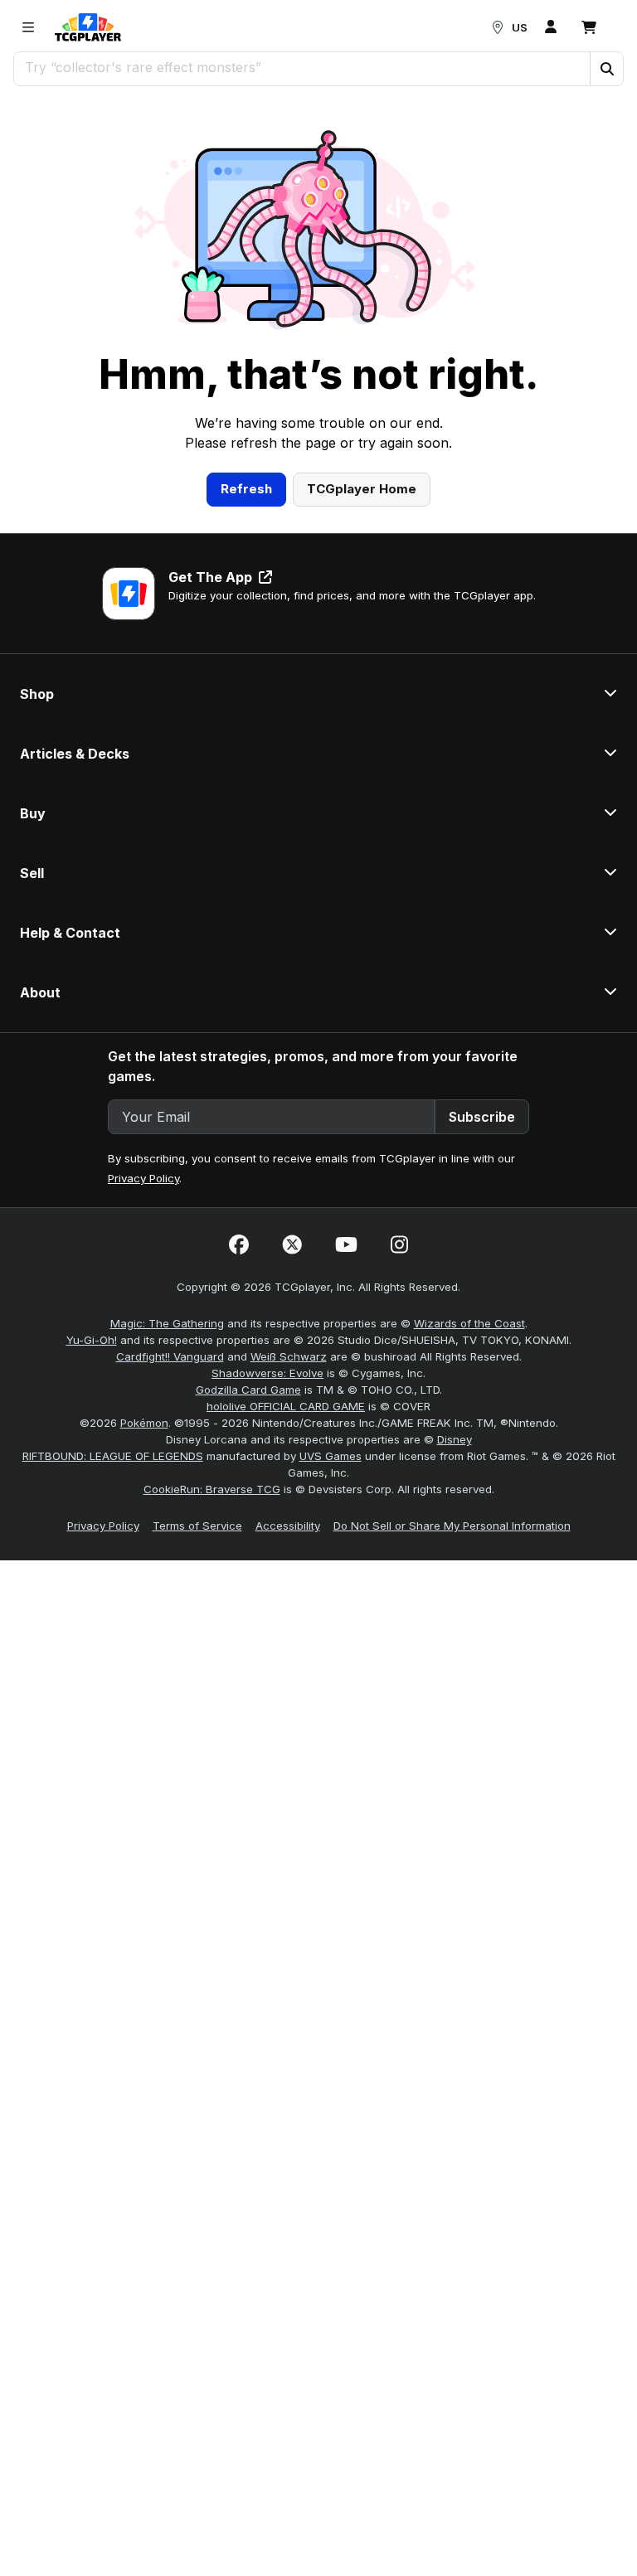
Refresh (246, 489)
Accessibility (288, 1526)
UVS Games (331, 1456)
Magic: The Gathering (167, 1323)
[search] (302, 67)
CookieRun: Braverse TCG (212, 1489)
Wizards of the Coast (469, 1323)
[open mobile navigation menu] (28, 27)
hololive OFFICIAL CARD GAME (286, 1406)
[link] (88, 27)
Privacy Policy (143, 1178)
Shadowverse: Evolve (267, 1373)
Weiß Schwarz (289, 1356)
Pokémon (144, 1423)
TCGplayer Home (362, 489)
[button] (606, 69)
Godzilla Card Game (248, 1390)
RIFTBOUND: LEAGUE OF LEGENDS (113, 1456)
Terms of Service (197, 1526)
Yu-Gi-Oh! (92, 1340)
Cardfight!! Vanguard (170, 1356)
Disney (455, 1439)
